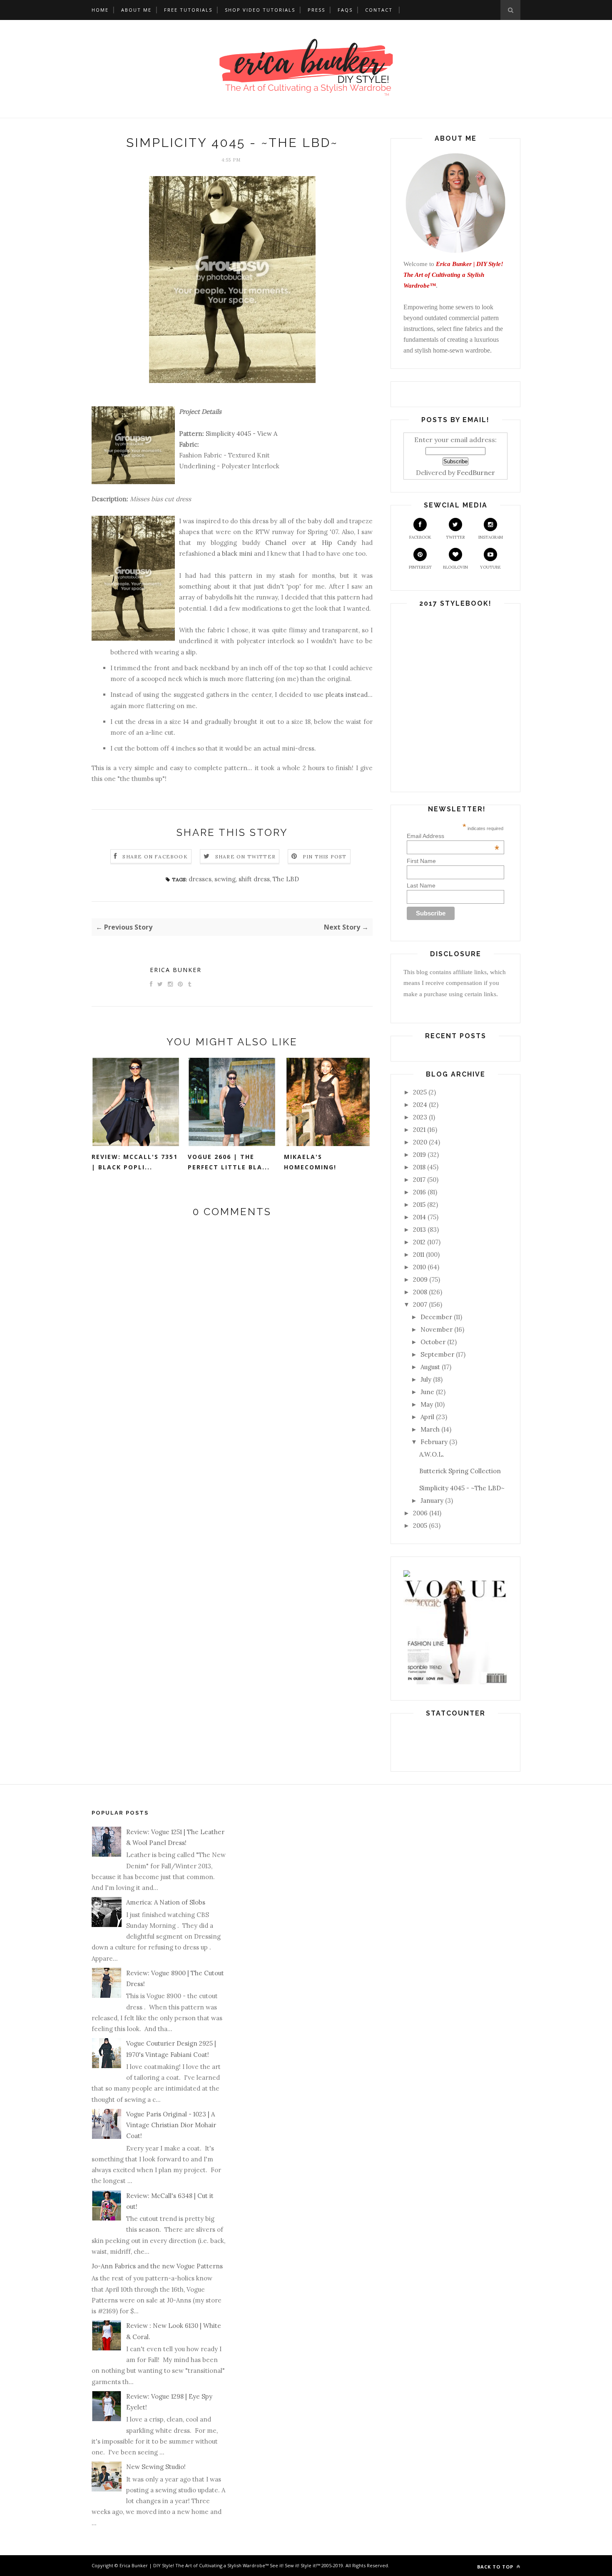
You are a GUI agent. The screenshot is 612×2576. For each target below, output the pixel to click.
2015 (419, 1205)
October (433, 1342)
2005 (420, 1525)
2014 (419, 1217)
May (427, 1404)
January (432, 1501)
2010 (419, 1267)
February (434, 1442)
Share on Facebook (155, 857)
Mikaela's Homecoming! (310, 1162)
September (437, 1354)
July (426, 1379)
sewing (225, 879)
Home (100, 10)
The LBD (286, 879)
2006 (420, 1513)
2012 (419, 1242)
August (430, 1367)
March (430, 1429)
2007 (420, 1304)
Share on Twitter (245, 857)
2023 (420, 1117)
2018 (419, 1167)
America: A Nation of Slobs (166, 1902)
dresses (200, 879)
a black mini (235, 553)
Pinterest (420, 567)
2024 (420, 1105)
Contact (379, 10)
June (427, 1392)
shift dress (254, 879)
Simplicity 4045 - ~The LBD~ (462, 1488)
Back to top (496, 2567)
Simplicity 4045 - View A (241, 434)
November (437, 1329)
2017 (419, 1180)
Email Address (453, 836)
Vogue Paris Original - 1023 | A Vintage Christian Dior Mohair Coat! (171, 2125)
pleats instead (347, 695)
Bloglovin (455, 567)
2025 (420, 1092)
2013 (419, 1230)
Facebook (420, 537)
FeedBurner (476, 472)
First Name (421, 861)
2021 (419, 1130)
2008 (420, 1292)
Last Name (421, 885)
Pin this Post (325, 857)
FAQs (345, 10)
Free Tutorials (188, 10)
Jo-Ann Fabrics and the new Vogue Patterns (157, 2266)
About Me (136, 10)
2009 (420, 1279)
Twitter (455, 537)
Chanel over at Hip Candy (311, 543)
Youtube (490, 567)
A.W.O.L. (432, 1454)
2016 (419, 1192)
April (427, 1417)
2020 (420, 1142)
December (436, 1317)
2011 (419, 1254)
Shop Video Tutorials (260, 10)
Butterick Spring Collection (460, 1471)
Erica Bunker (176, 970)
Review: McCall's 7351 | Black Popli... (135, 1162)
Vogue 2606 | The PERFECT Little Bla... (229, 1162)
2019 (419, 1155)
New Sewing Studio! (156, 2467)
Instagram (491, 537)
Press (316, 10)
